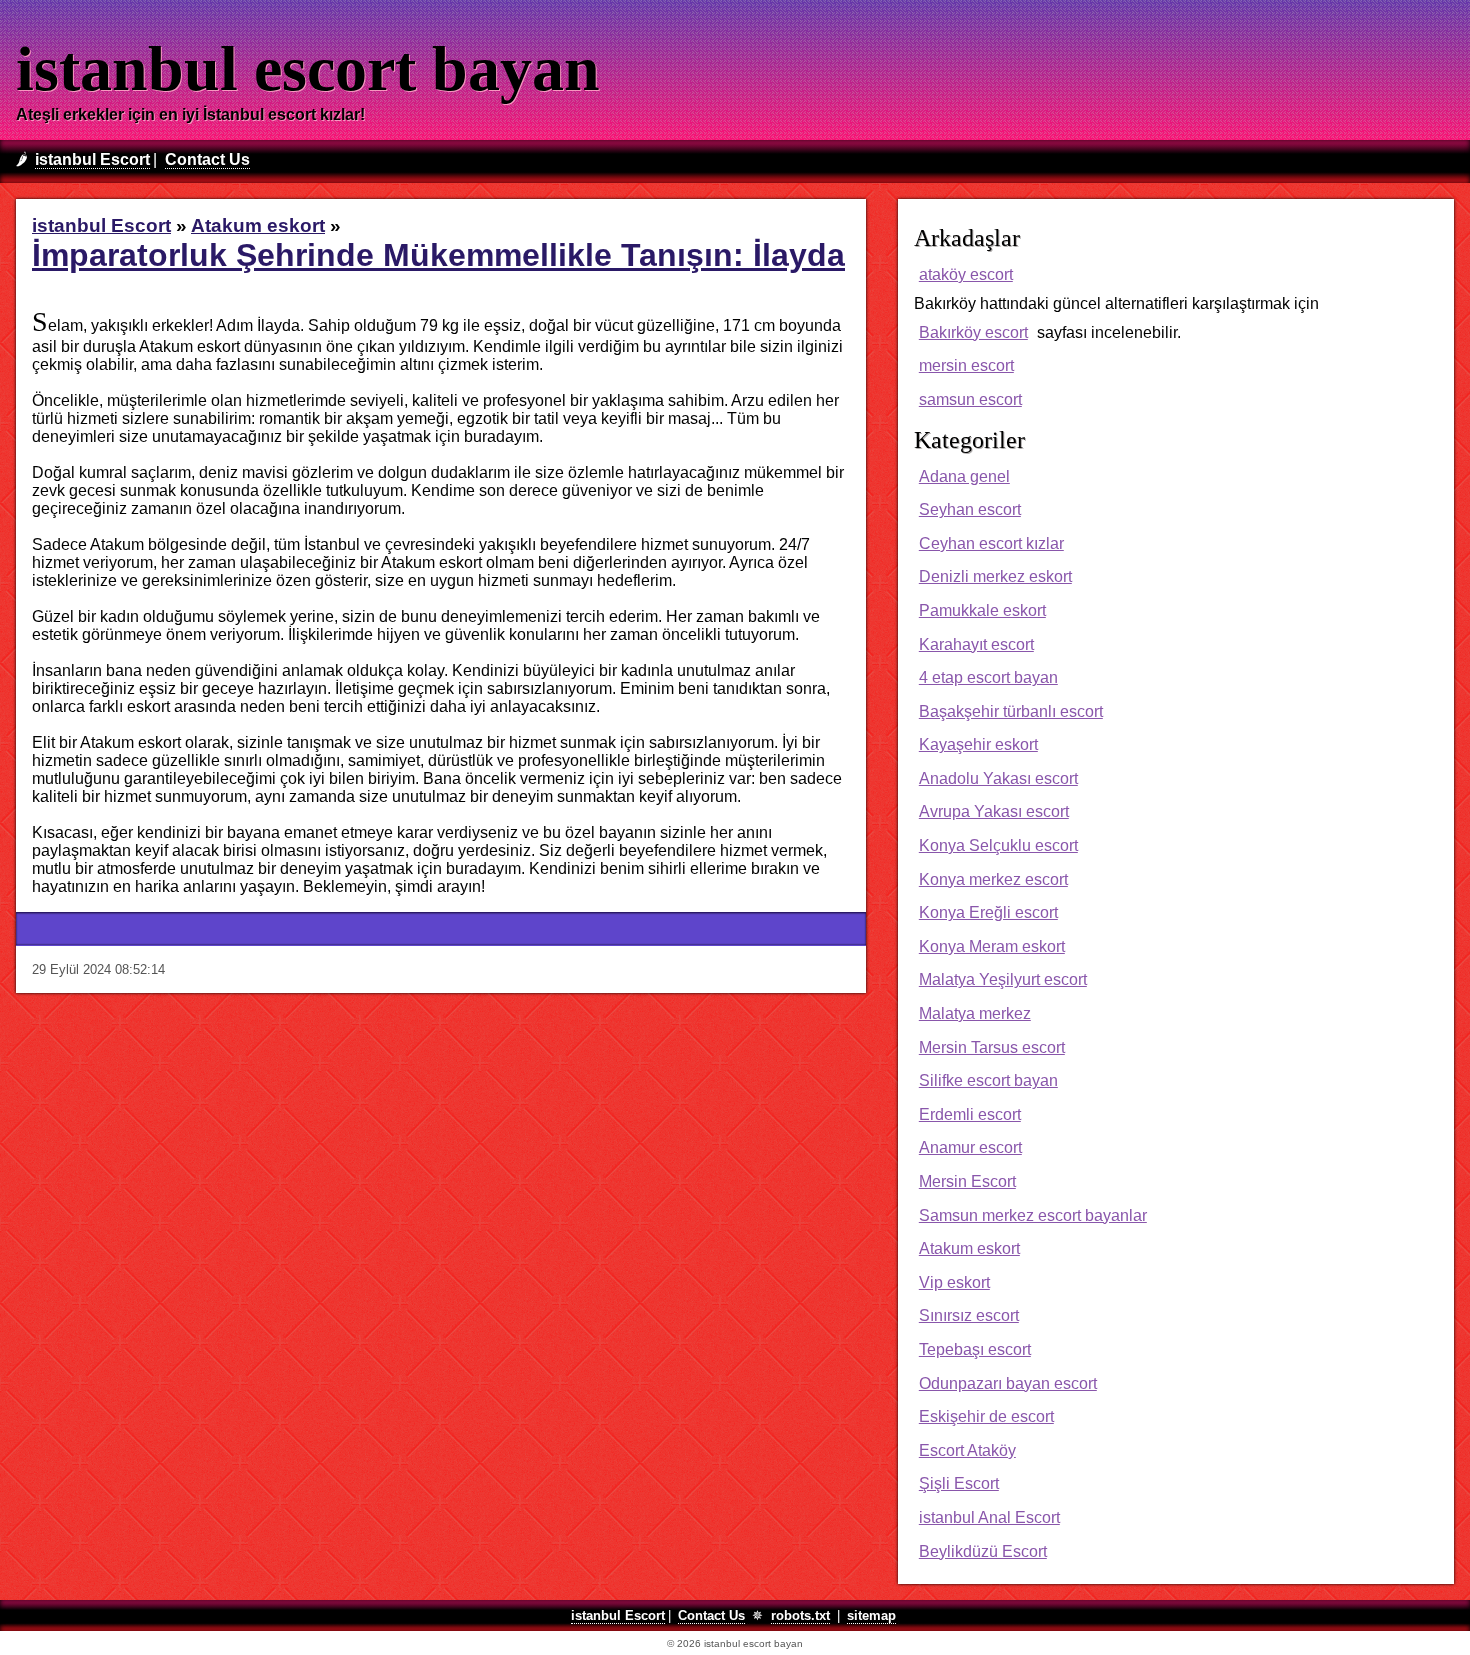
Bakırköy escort (973, 332)
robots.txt (800, 1615)
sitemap (871, 1615)
